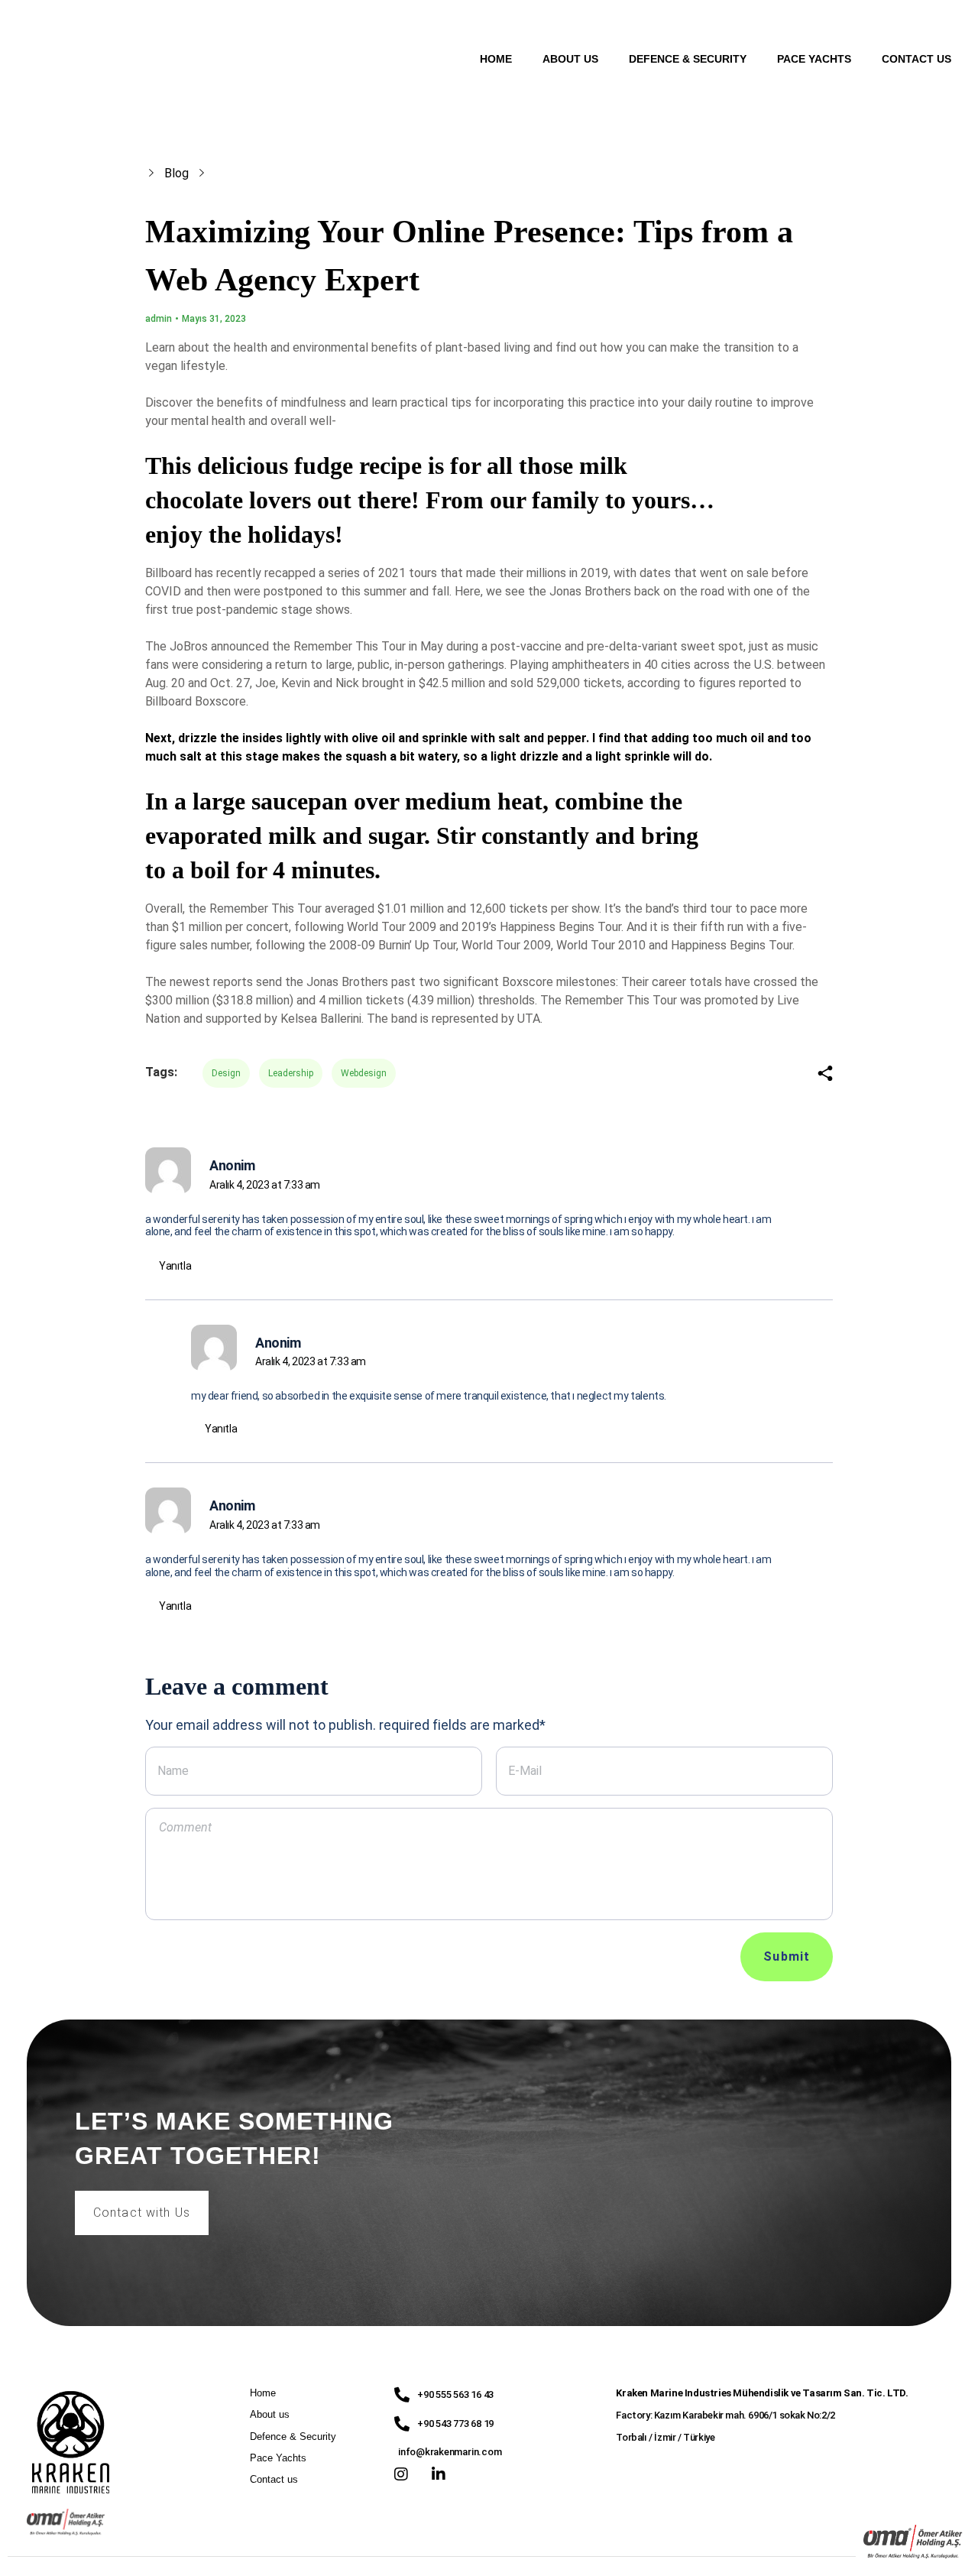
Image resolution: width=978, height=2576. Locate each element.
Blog (176, 173)
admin (159, 319)
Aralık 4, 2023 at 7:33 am (265, 1185)
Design (226, 1073)
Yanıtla (175, 1266)
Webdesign (364, 1073)
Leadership (291, 1073)
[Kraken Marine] (99, 57)
